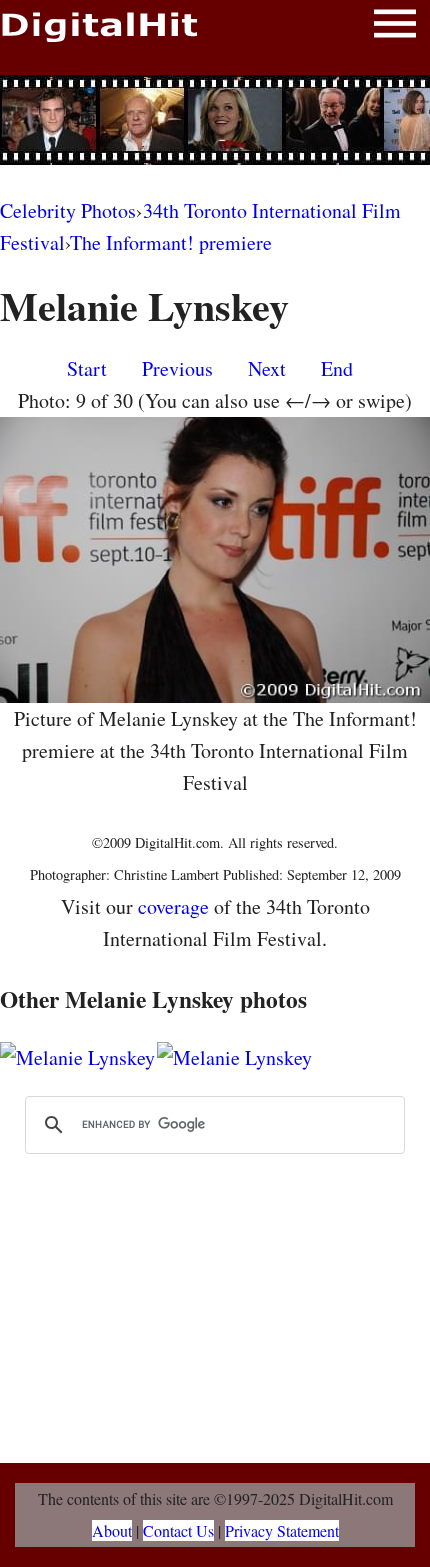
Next (267, 368)
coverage (173, 906)
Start (87, 368)
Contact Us (178, 1530)
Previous (177, 368)
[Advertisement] (215, 120)
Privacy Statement (282, 1530)
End (337, 368)
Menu (395, 27)
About (112, 1530)
